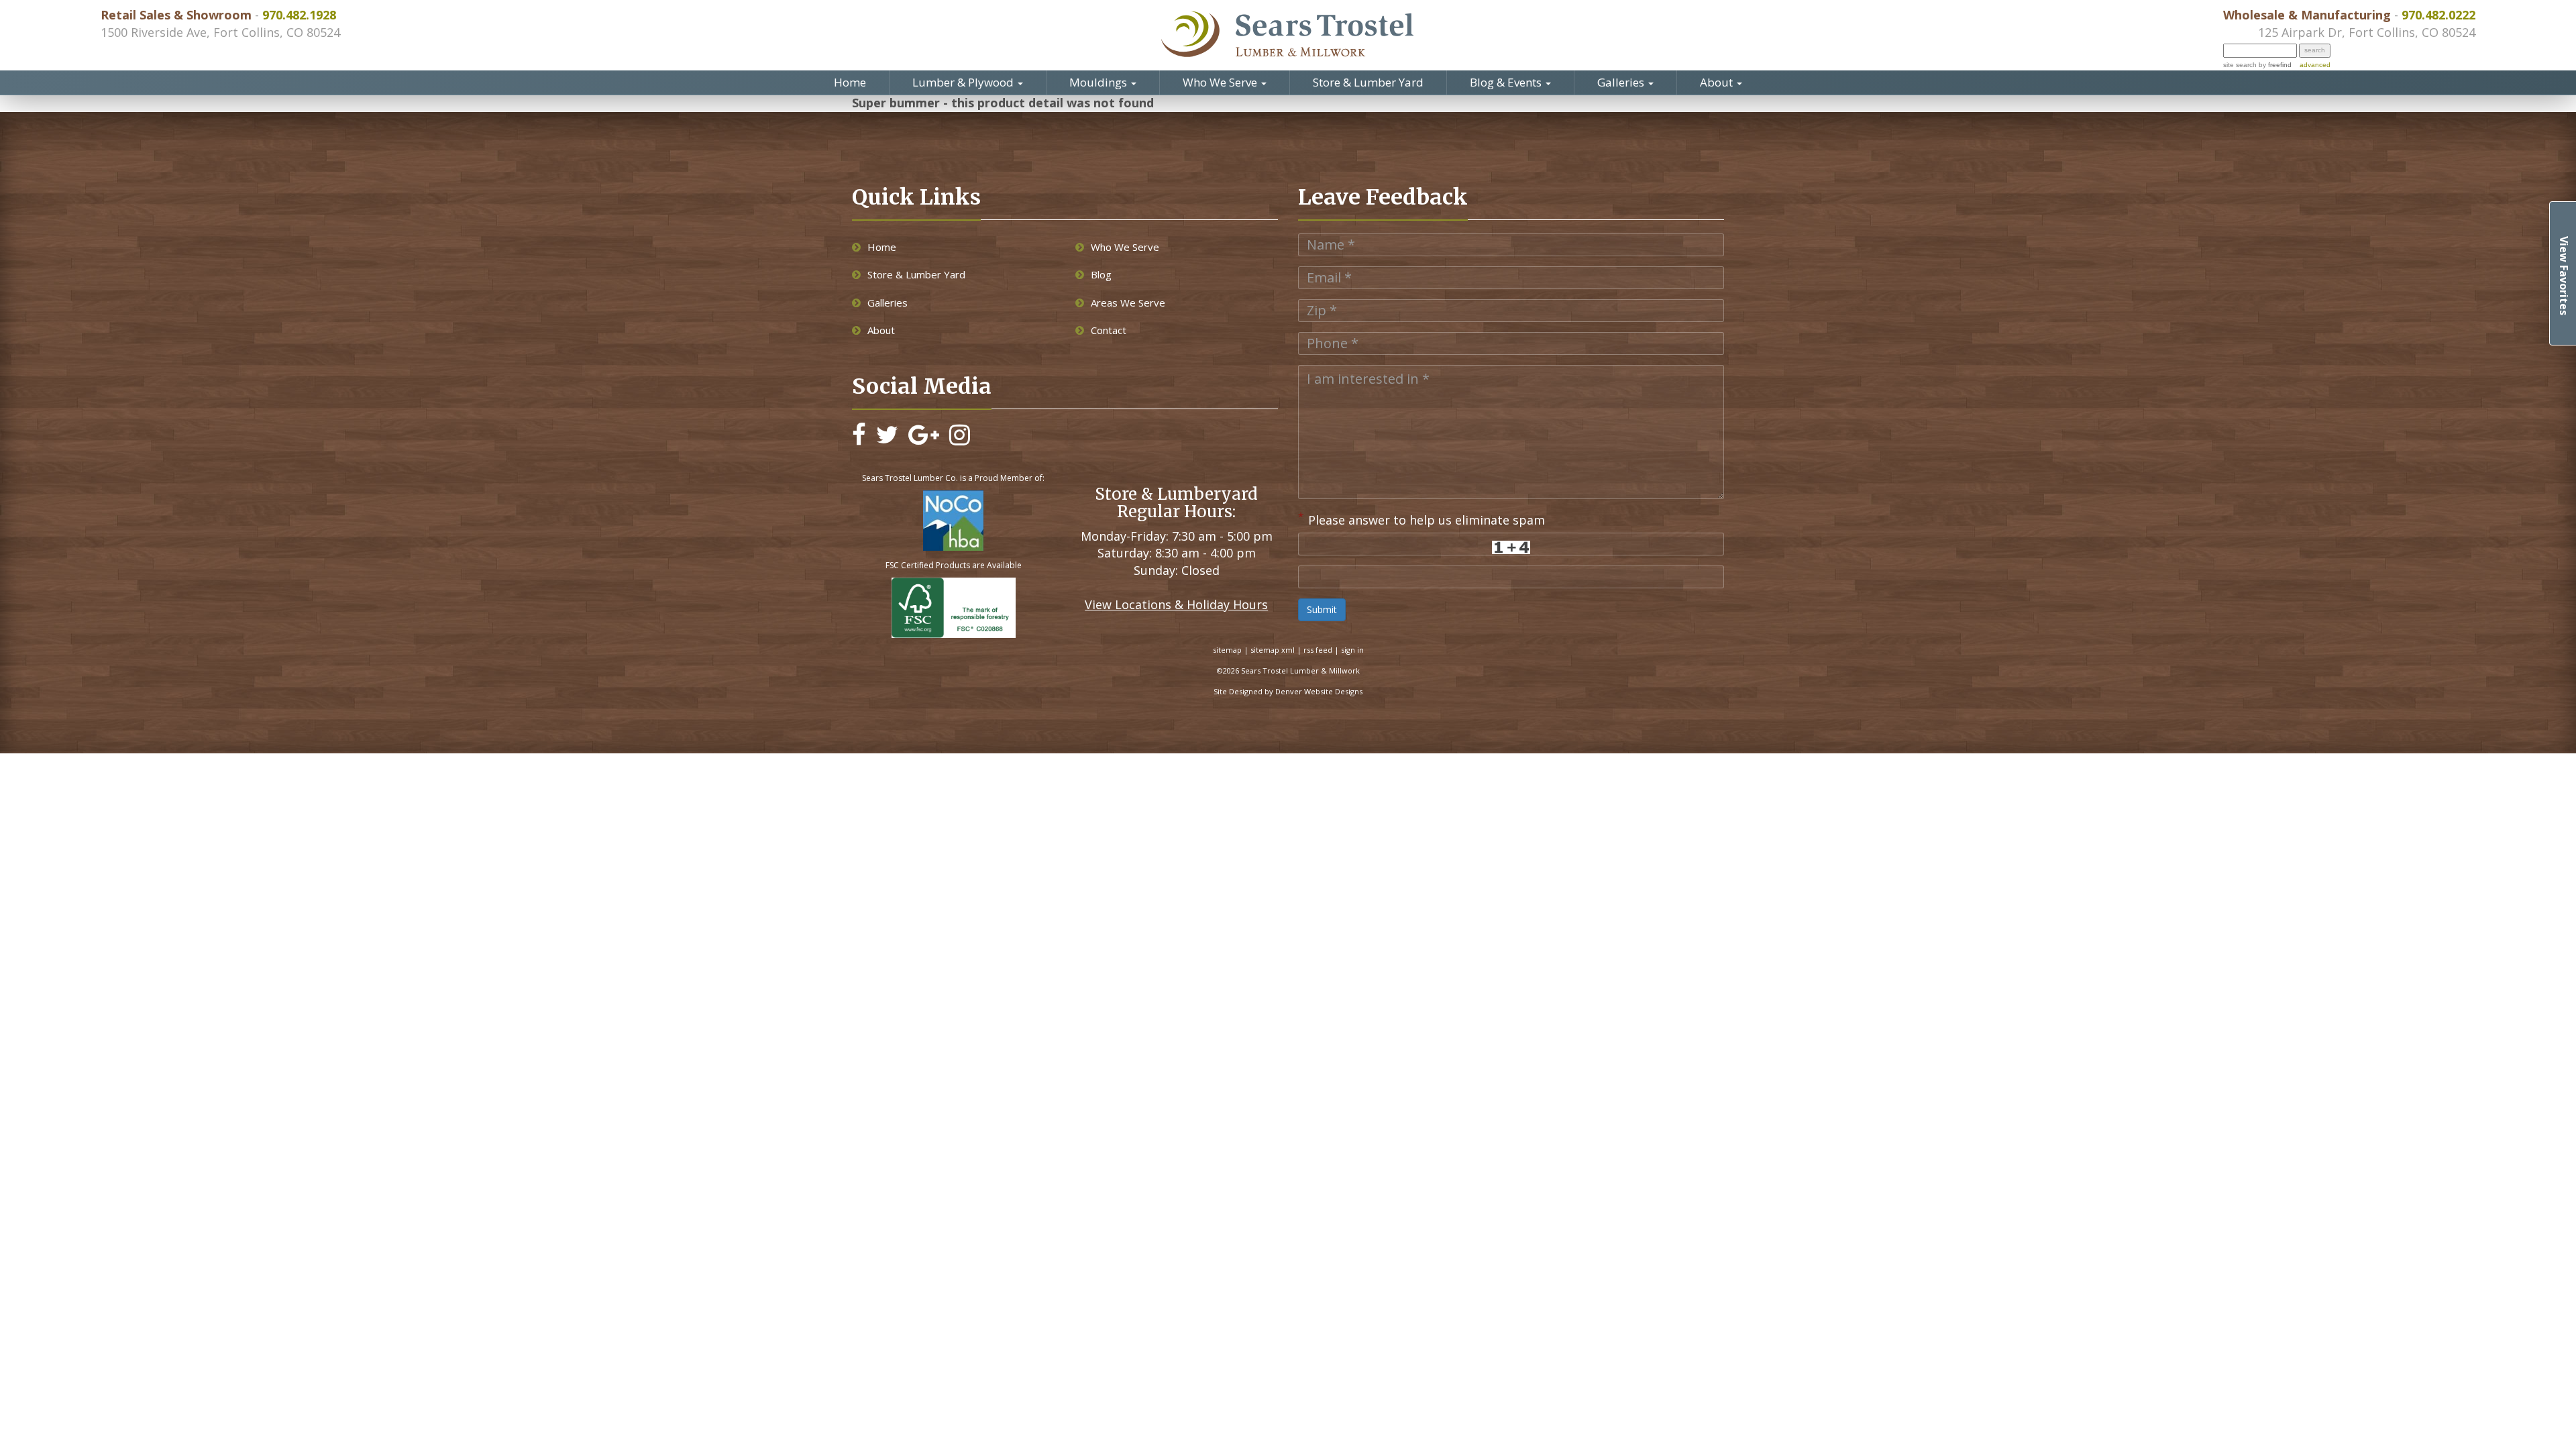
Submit (1322, 609)
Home (850, 82)
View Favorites (2564, 276)
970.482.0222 (2438, 15)
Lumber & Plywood (964, 82)
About (1718, 82)
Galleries (1622, 82)
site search (2240, 65)
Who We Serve (1221, 82)
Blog (1101, 274)
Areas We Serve (1128, 303)
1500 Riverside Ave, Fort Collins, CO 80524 (220, 32)
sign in (1352, 650)
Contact (1109, 330)
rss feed (1318, 650)
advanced (2315, 65)
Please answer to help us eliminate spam (1421, 519)
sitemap (1227, 650)
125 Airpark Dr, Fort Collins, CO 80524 (2367, 32)
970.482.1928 (299, 15)
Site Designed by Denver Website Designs (1288, 691)
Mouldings (1099, 82)
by (2274, 65)
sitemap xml (1273, 650)
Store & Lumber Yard (1368, 82)
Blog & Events (1507, 82)
